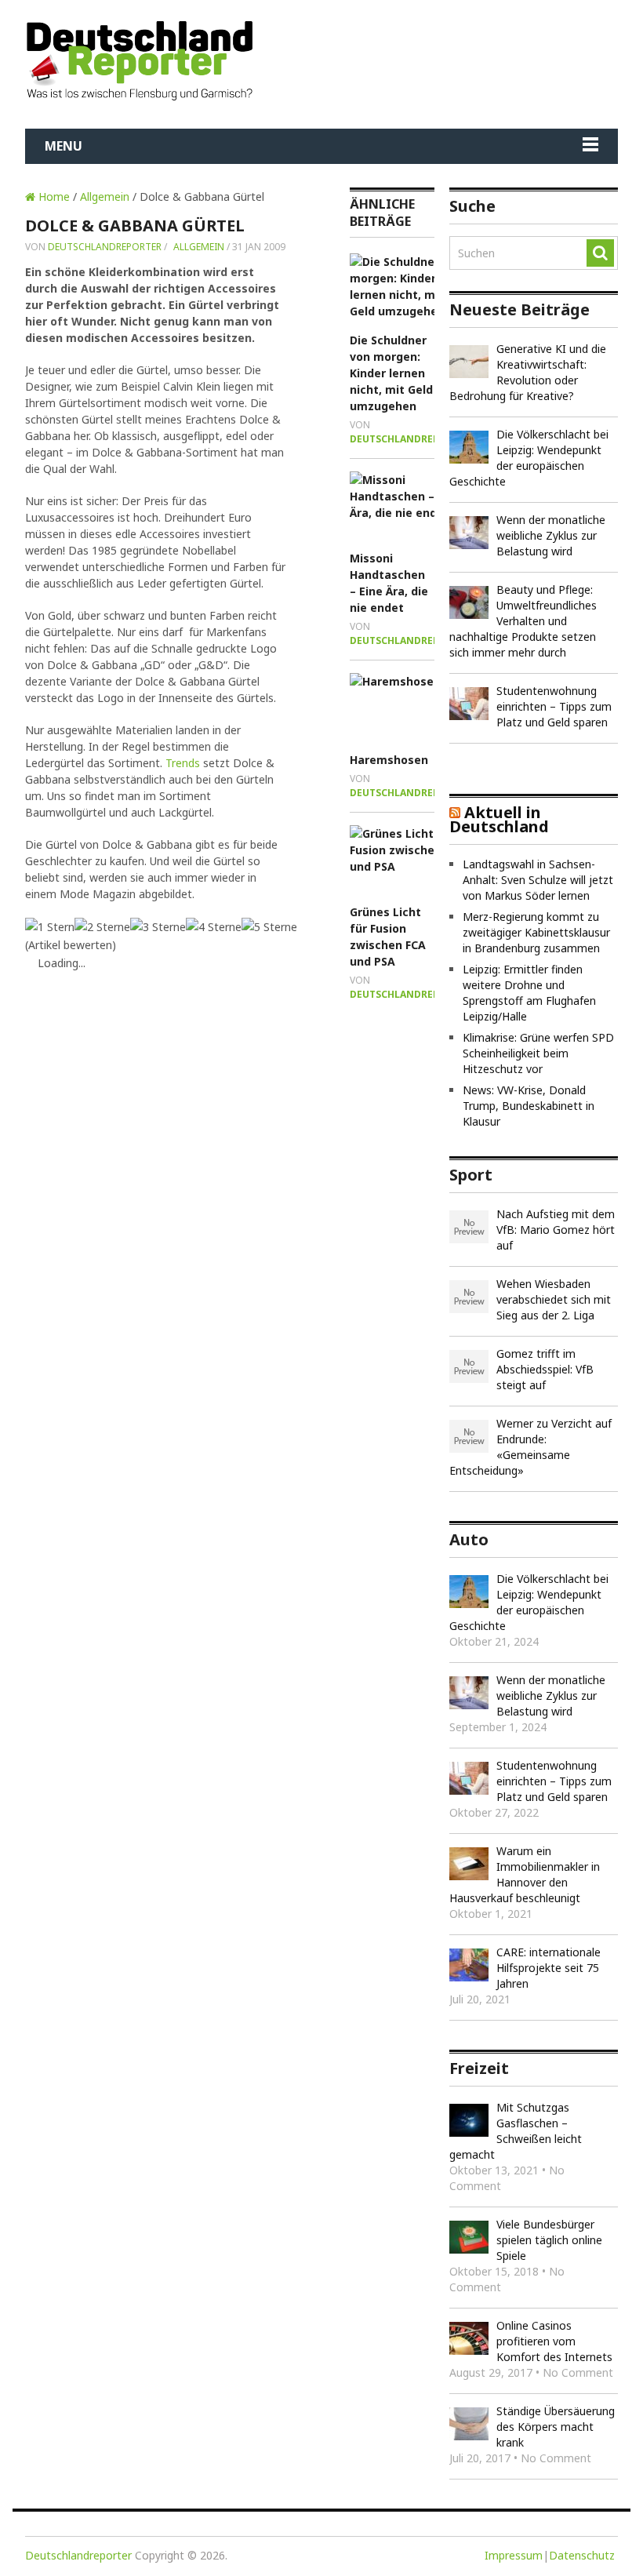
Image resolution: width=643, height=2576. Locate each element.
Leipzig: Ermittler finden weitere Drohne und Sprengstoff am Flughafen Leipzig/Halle (529, 993)
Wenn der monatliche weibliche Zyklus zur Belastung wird (551, 535)
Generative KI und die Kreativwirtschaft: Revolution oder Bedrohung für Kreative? (528, 372)
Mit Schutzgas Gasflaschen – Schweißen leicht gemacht (516, 2131)
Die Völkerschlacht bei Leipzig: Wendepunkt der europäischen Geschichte (529, 458)
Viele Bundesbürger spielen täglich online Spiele (549, 2240)
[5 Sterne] (269, 927)
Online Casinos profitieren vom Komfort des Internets (554, 2341)
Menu (64, 146)
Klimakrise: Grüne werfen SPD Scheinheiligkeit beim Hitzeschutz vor (538, 1053)
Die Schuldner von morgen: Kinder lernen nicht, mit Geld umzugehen (391, 373)
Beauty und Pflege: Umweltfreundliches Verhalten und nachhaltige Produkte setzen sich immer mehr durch (523, 621)
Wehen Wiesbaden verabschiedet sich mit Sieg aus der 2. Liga (554, 1299)
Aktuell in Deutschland (499, 819)
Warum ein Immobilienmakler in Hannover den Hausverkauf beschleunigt (525, 1874)
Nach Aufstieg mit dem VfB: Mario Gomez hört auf (556, 1230)
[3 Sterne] (158, 927)
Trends (183, 763)
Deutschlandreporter (105, 247)
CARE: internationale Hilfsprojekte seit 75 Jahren (549, 1968)
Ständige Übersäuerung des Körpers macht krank (556, 2427)
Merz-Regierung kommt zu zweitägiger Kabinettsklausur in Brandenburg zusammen (536, 932)
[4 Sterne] (214, 927)
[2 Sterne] (102, 927)
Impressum (514, 2555)
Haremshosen (389, 760)
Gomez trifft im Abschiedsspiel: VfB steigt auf (545, 1369)
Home (53, 196)
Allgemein (105, 196)
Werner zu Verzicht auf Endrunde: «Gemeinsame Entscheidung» (530, 1447)
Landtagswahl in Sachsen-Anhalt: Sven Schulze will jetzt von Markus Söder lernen (538, 880)
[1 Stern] (50, 927)
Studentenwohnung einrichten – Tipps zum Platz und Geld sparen (554, 706)
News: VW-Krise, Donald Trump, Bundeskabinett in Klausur (529, 1106)
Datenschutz (582, 2555)
